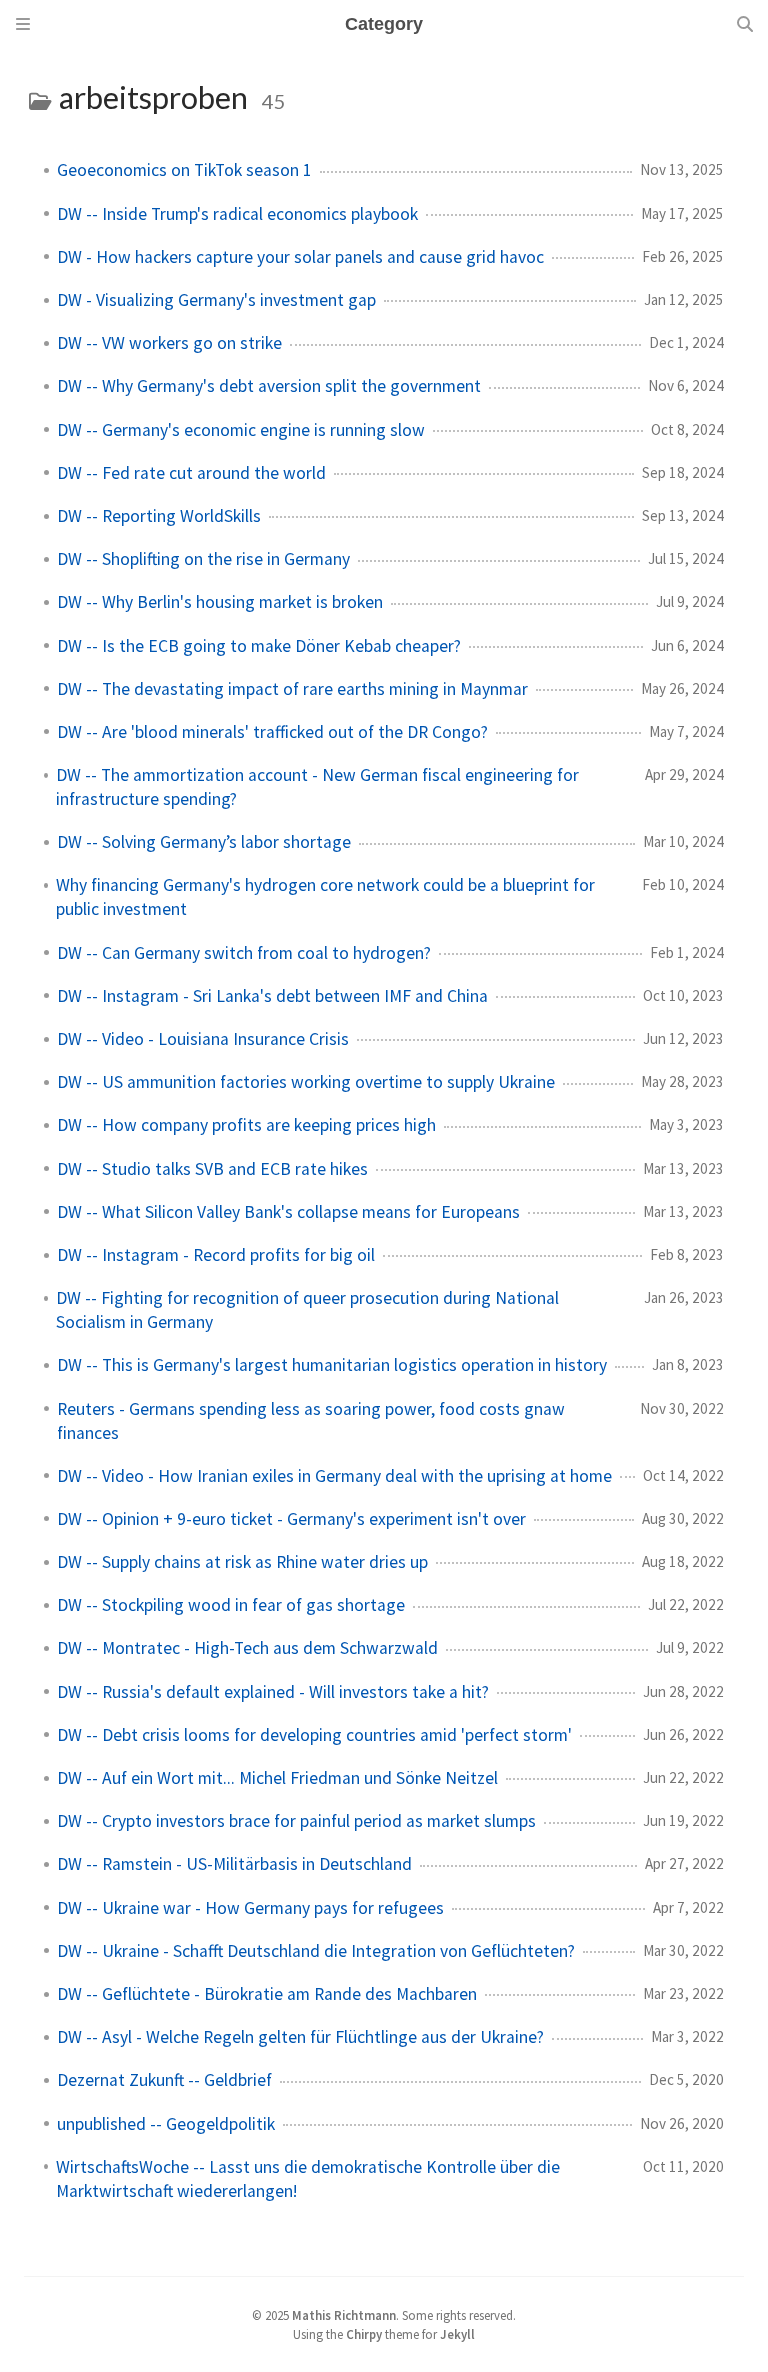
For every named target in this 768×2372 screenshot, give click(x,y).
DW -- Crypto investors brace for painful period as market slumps (296, 1821)
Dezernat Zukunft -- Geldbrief (164, 2080)
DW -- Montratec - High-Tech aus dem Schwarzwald (247, 1648)
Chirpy (364, 2334)
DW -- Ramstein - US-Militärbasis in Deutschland (234, 1864)
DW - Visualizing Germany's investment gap (216, 300)
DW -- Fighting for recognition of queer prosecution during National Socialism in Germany (307, 1310)
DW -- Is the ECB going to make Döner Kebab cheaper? (259, 646)
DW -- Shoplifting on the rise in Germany (203, 559)
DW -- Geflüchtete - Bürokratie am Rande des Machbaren (267, 1994)
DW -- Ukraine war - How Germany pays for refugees (250, 1908)
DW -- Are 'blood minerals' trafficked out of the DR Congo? (272, 732)
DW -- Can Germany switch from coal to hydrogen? (244, 953)
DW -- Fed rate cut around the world (191, 473)
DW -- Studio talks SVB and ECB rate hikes (212, 1169)
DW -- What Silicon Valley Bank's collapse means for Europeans (288, 1212)
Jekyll (457, 2334)
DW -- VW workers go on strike (169, 343)
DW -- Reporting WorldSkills (159, 516)
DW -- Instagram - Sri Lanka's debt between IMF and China (272, 996)
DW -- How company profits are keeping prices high (246, 1125)
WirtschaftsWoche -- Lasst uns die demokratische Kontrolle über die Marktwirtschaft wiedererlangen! (308, 2179)
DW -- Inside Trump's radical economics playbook (237, 214)
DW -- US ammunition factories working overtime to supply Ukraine (306, 1082)
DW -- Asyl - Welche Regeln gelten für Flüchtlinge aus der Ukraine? (300, 2037)
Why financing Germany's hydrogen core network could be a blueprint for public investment (325, 897)
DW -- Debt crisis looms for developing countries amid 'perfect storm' (314, 1735)
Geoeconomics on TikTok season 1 (184, 170)
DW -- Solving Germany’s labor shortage (204, 842)
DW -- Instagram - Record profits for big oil (216, 1255)
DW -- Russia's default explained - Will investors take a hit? (273, 1692)
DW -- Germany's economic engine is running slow (241, 430)
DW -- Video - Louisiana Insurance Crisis (203, 1039)
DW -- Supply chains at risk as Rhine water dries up (242, 1562)
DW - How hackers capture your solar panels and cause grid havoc (300, 257)
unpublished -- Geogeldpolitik (166, 2124)
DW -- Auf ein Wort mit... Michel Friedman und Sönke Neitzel (277, 1778)
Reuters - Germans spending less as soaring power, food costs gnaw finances (311, 1421)
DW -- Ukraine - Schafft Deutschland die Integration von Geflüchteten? (316, 1951)
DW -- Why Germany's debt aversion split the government (269, 386)
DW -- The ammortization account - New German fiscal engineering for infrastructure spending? (317, 787)
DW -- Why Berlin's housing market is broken (220, 602)
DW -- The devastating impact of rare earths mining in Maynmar (292, 689)
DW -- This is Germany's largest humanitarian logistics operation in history (332, 1365)
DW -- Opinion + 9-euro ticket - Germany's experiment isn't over (291, 1519)
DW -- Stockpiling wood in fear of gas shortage (231, 1605)
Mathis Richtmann (344, 2315)
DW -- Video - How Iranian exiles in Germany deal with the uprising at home (334, 1476)
